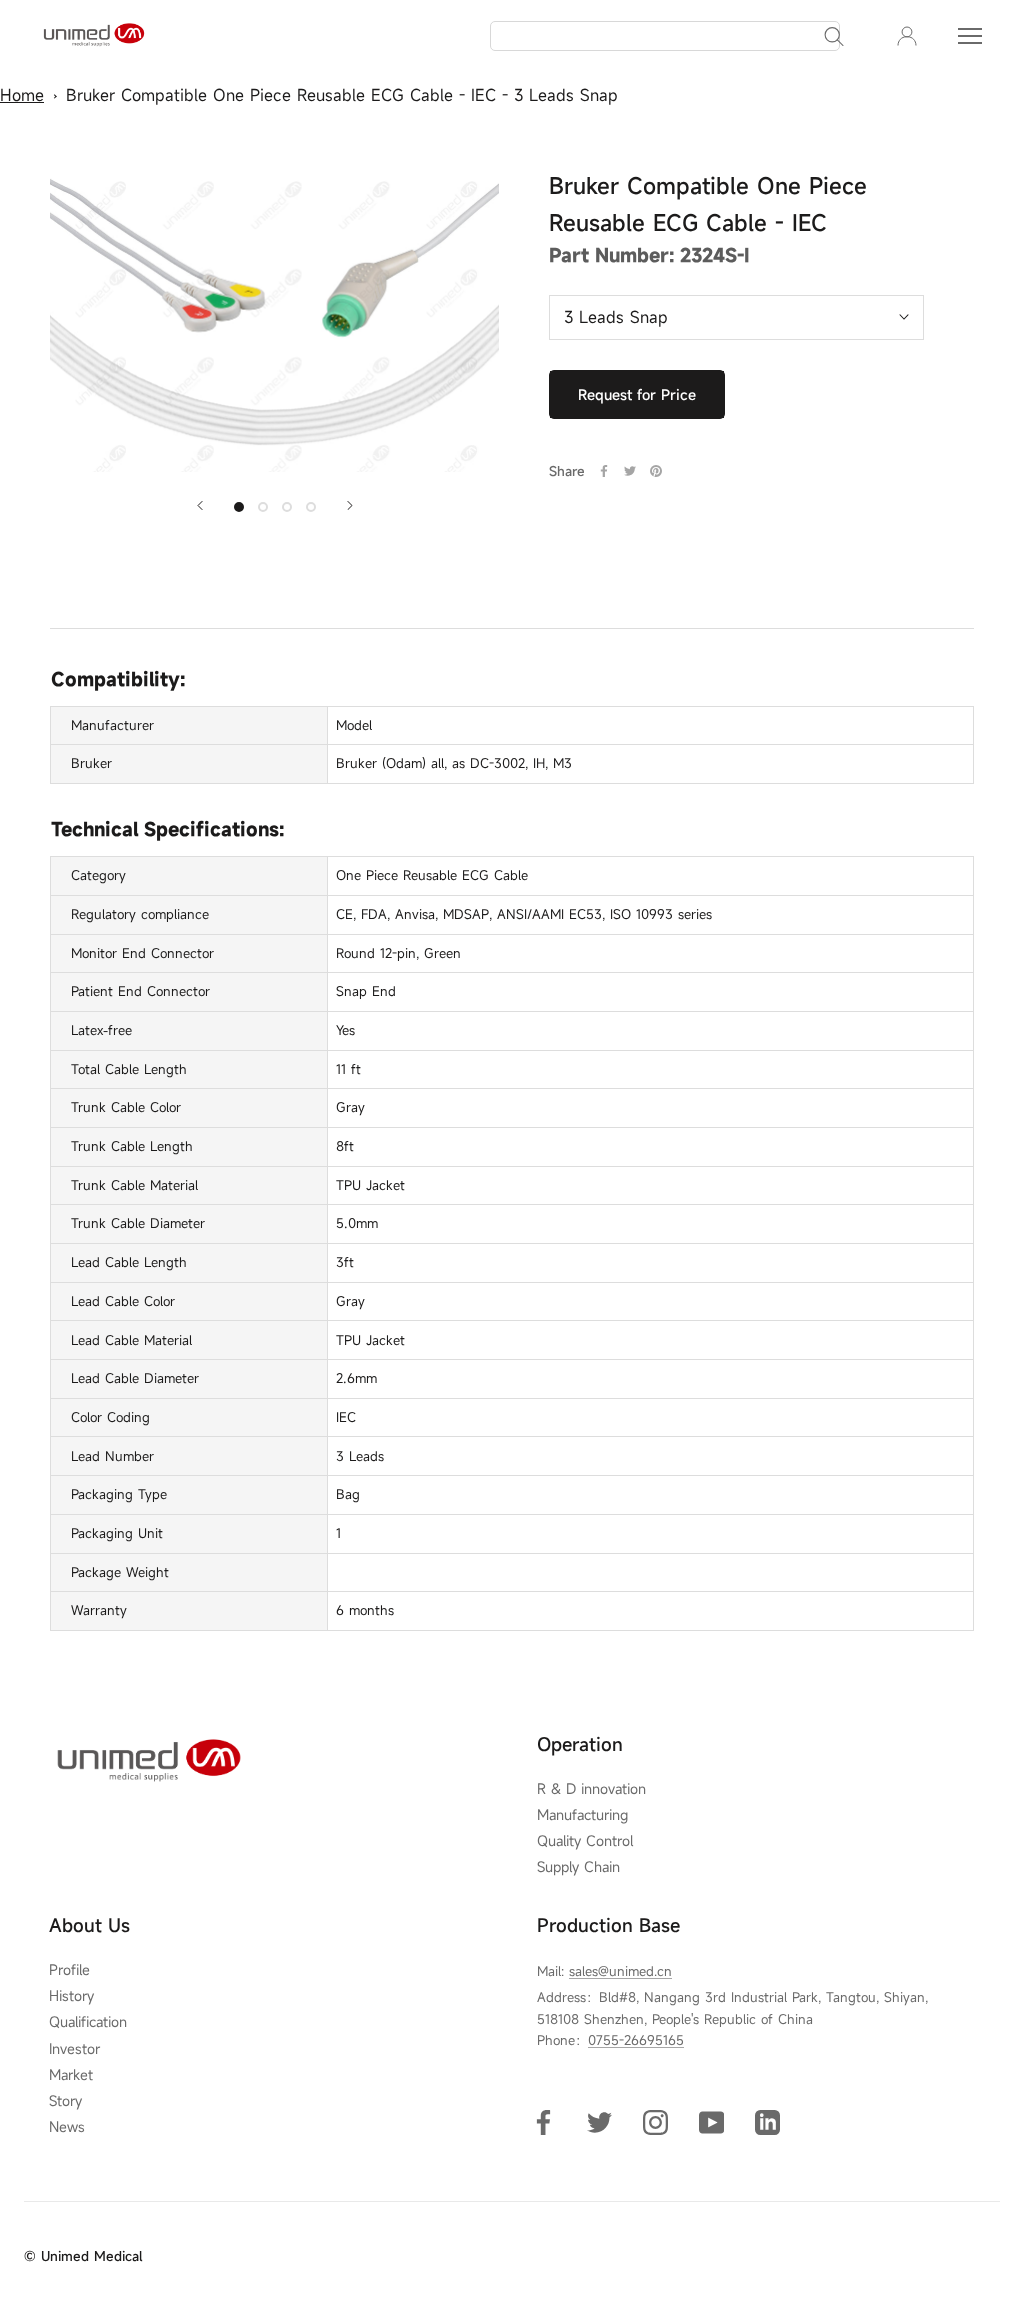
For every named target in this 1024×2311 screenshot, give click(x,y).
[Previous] (200, 505)
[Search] (834, 36)
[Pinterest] (656, 471)
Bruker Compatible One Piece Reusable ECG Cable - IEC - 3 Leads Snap (342, 95)
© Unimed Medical (83, 2256)
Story (65, 2101)
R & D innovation (591, 1789)
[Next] (350, 505)
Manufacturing (582, 1815)
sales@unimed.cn (620, 1971)
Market (71, 2075)
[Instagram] (655, 2121)
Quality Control (585, 1841)
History (71, 1996)
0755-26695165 (636, 2040)
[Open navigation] (970, 36)
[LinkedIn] (767, 2121)
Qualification (88, 2022)
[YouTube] (711, 2121)
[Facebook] (604, 471)
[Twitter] (630, 471)
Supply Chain (578, 1867)
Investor (74, 2049)
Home (22, 95)
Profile (69, 1970)
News (67, 2127)
